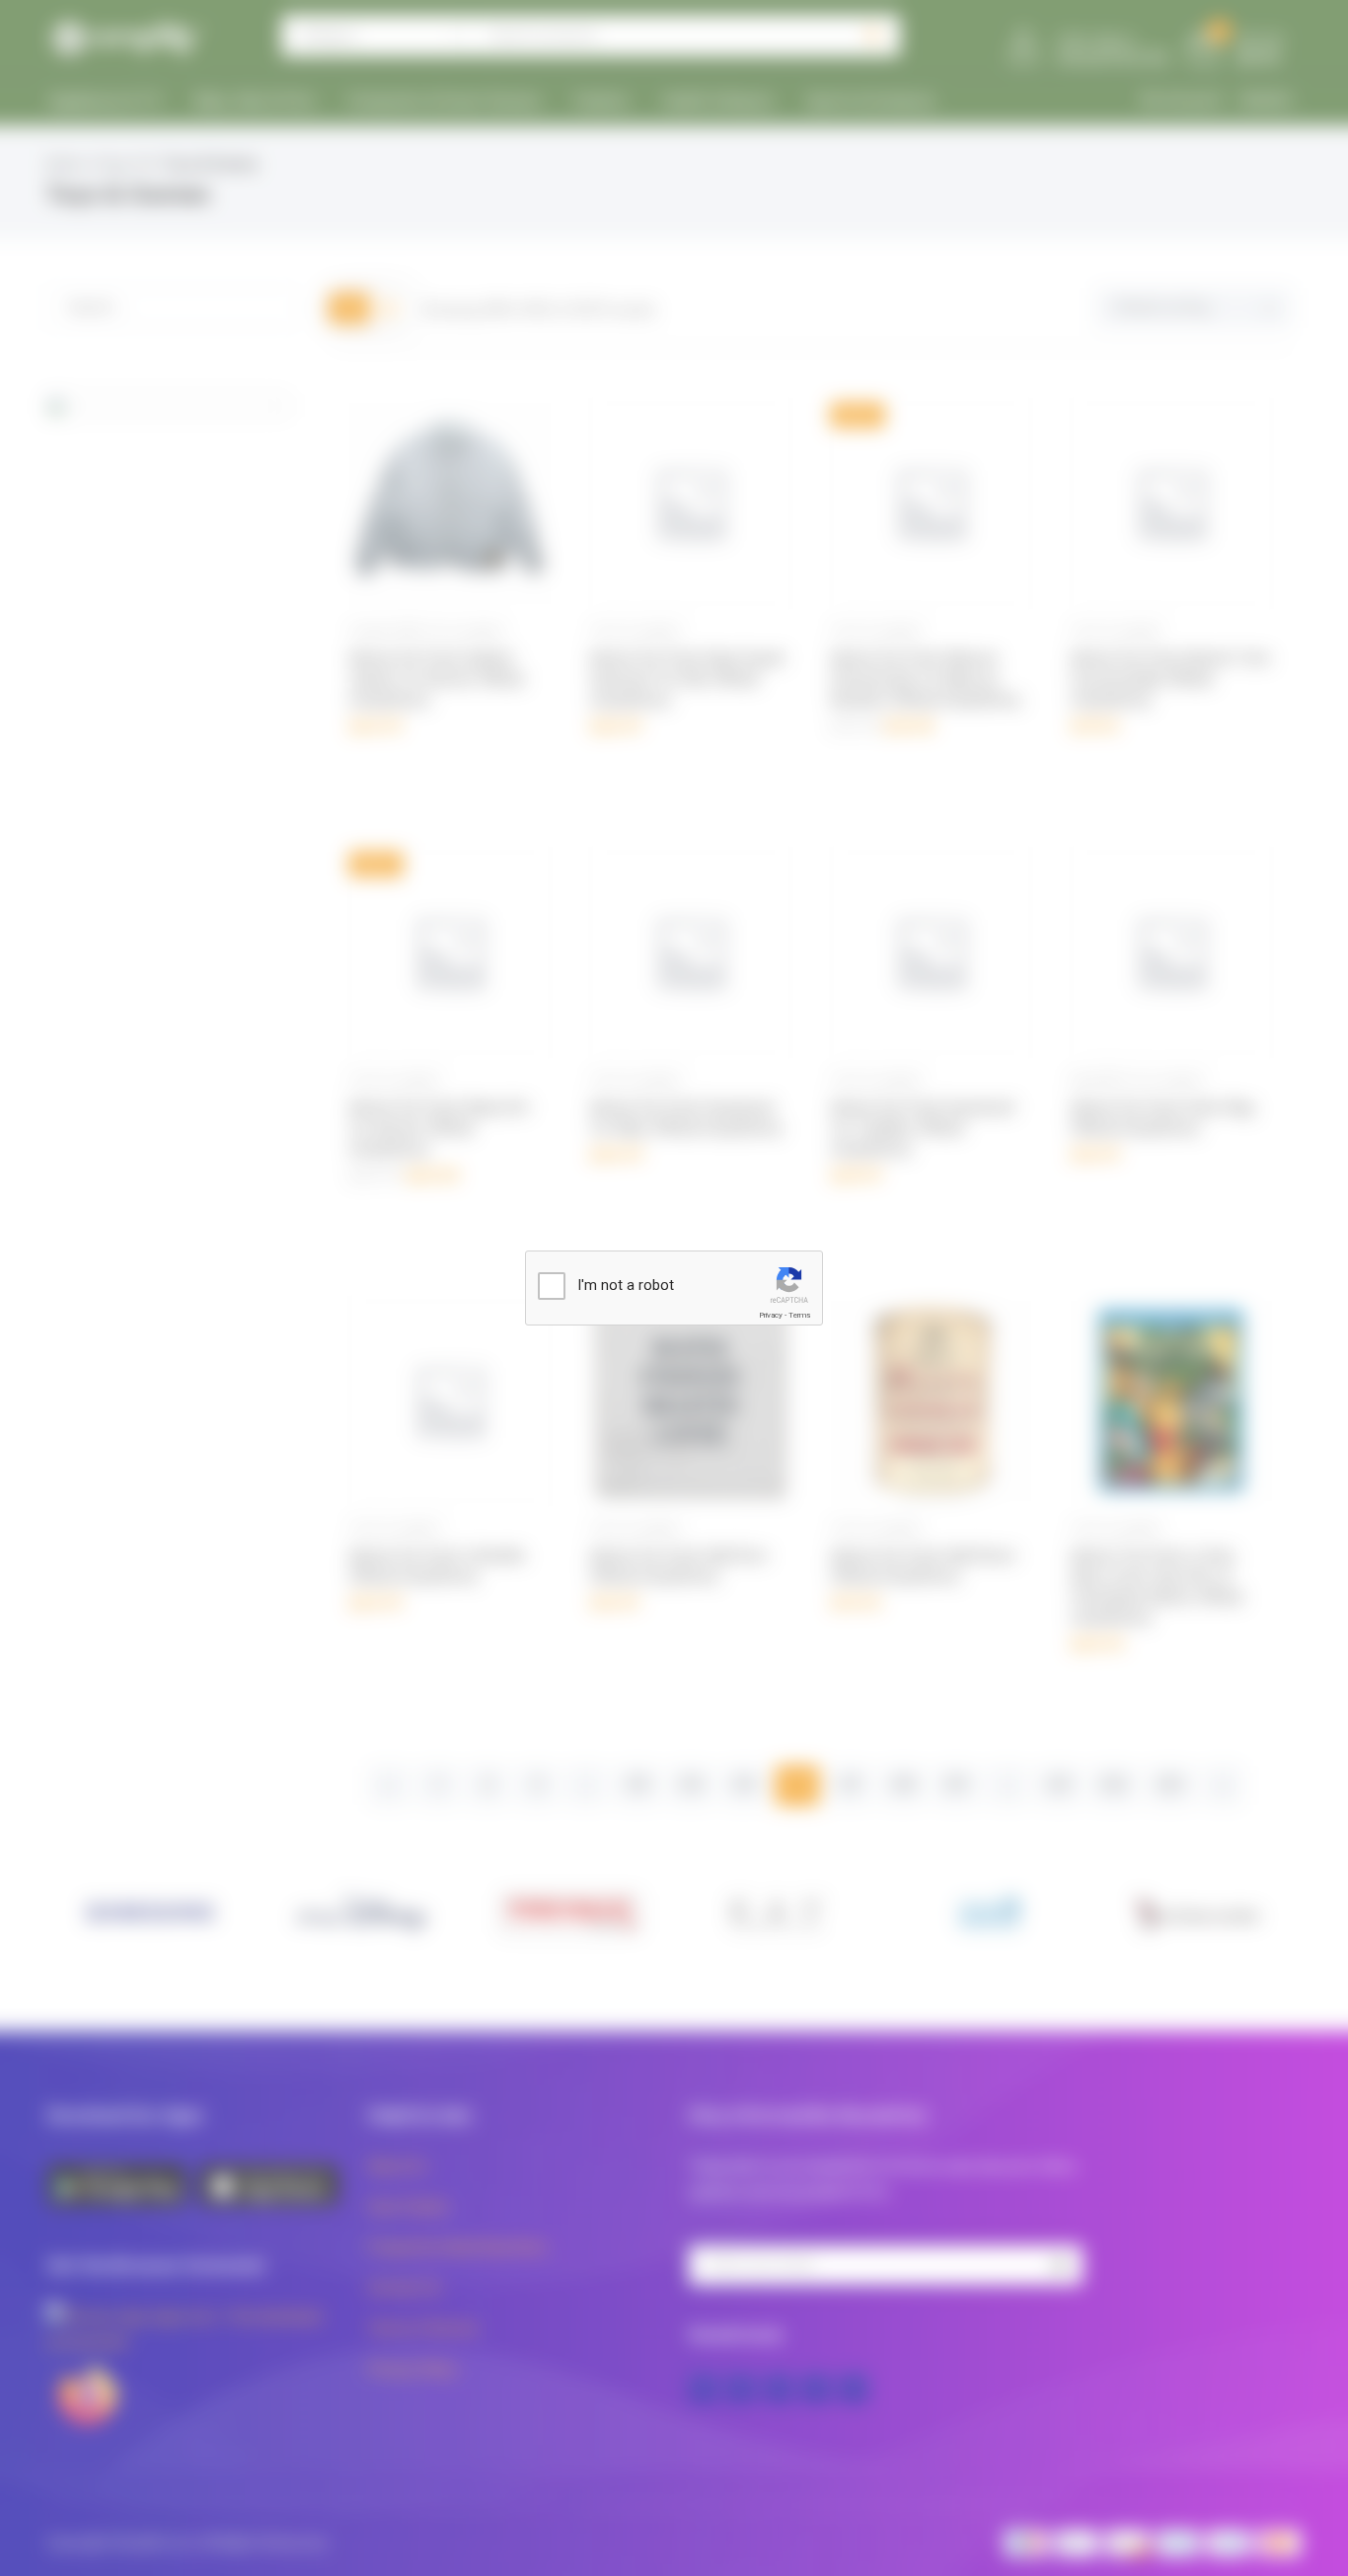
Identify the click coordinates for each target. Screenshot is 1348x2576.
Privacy (771, 1315)
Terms (799, 1315)
